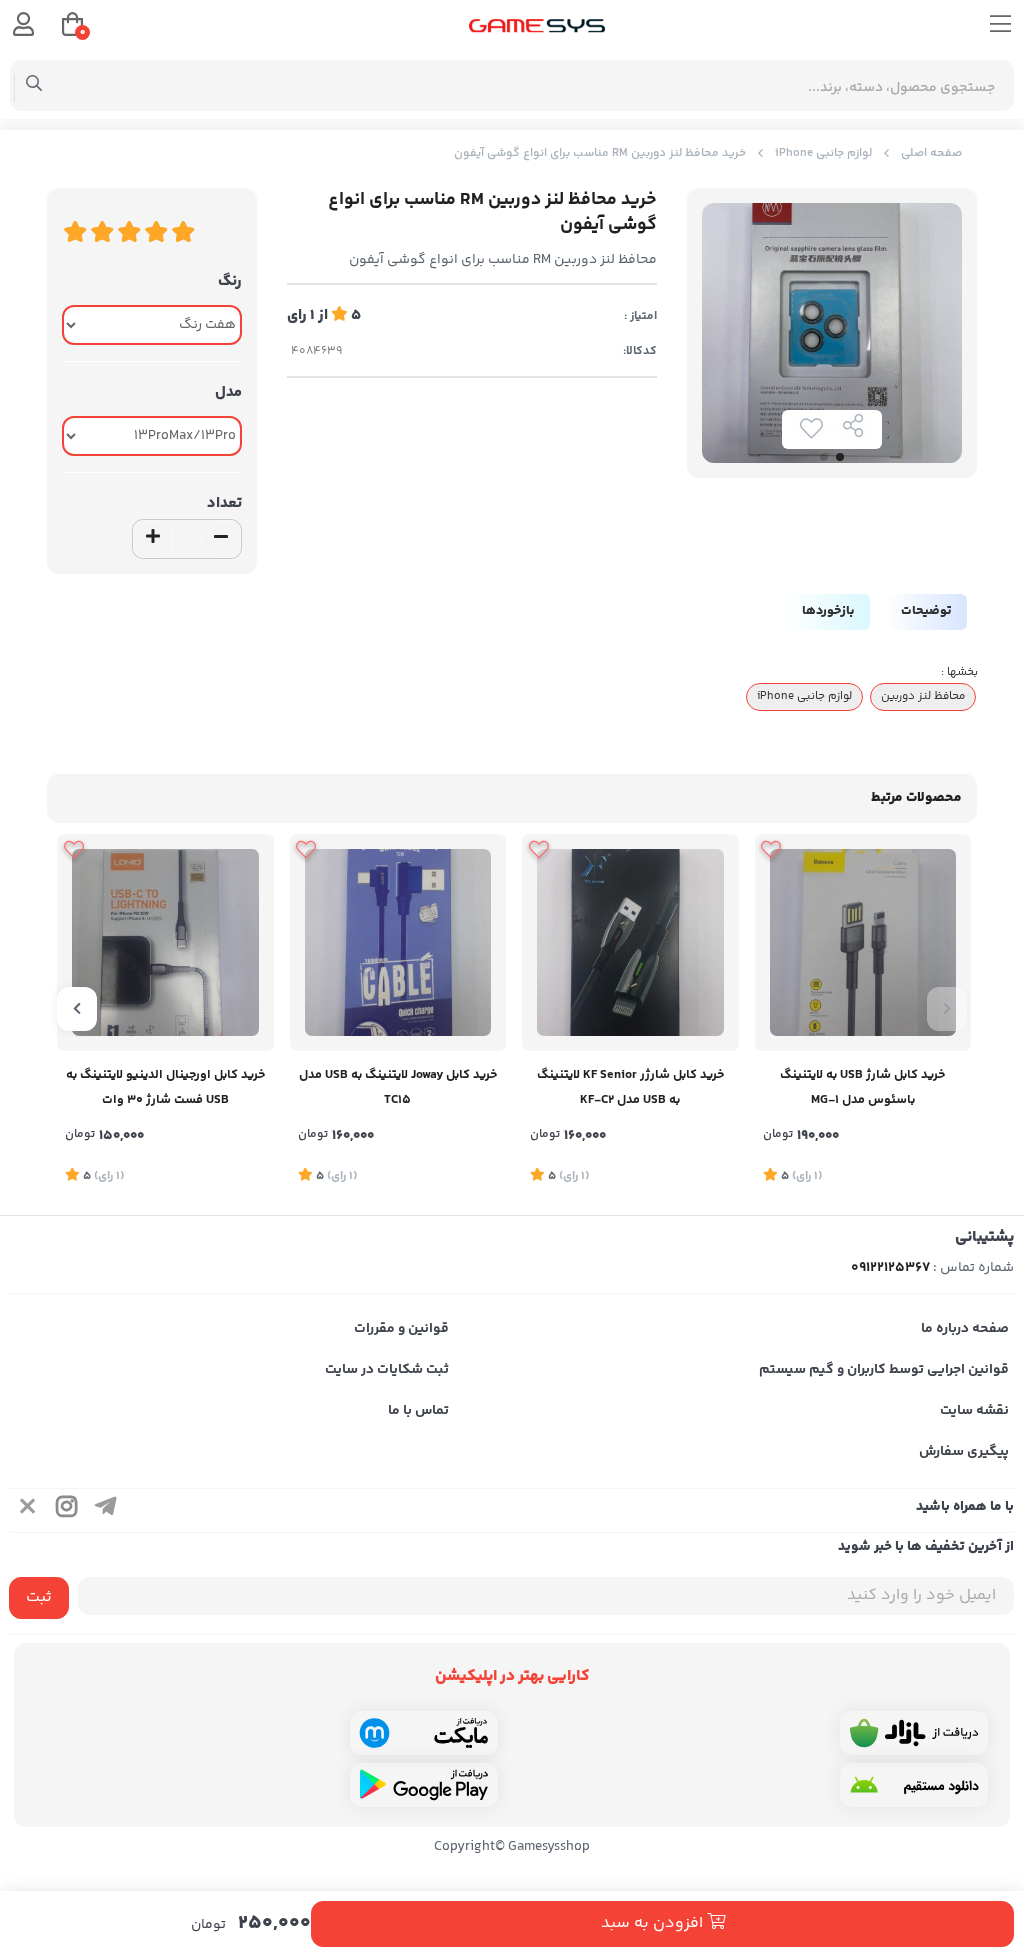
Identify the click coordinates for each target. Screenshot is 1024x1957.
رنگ (230, 281)
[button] (947, 1009)
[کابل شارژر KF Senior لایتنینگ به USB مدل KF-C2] (630, 942)
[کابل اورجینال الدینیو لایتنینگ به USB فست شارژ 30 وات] (165, 942)
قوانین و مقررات (401, 1329)
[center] (34, 86)
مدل (228, 392)
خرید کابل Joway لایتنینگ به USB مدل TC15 (398, 1087)
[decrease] (221, 539)
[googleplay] (424, 1785)
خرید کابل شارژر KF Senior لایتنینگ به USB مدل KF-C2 (630, 1087)
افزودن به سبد (654, 1923)
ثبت (39, 1597)
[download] (914, 1785)
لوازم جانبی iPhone (823, 153)
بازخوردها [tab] (828, 611)
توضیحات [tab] (926, 611)
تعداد (224, 503)
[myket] (424, 1733)
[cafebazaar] (914, 1733)
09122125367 (890, 1268)
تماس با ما (418, 1411)
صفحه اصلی (931, 153)
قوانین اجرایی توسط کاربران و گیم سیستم (884, 1370)
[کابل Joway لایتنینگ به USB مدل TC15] (398, 942)
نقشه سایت (974, 1411)
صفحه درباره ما (965, 1329)
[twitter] (28, 1510)
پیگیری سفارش (964, 1452)
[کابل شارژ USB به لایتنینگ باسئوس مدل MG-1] (863, 942)
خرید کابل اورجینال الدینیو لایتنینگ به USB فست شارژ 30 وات (165, 1087)
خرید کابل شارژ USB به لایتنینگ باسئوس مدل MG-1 (862, 1087)
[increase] (153, 539)
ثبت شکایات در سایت (387, 1370)
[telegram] (106, 1510)
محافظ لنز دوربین (923, 696)
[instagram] (67, 1510)
